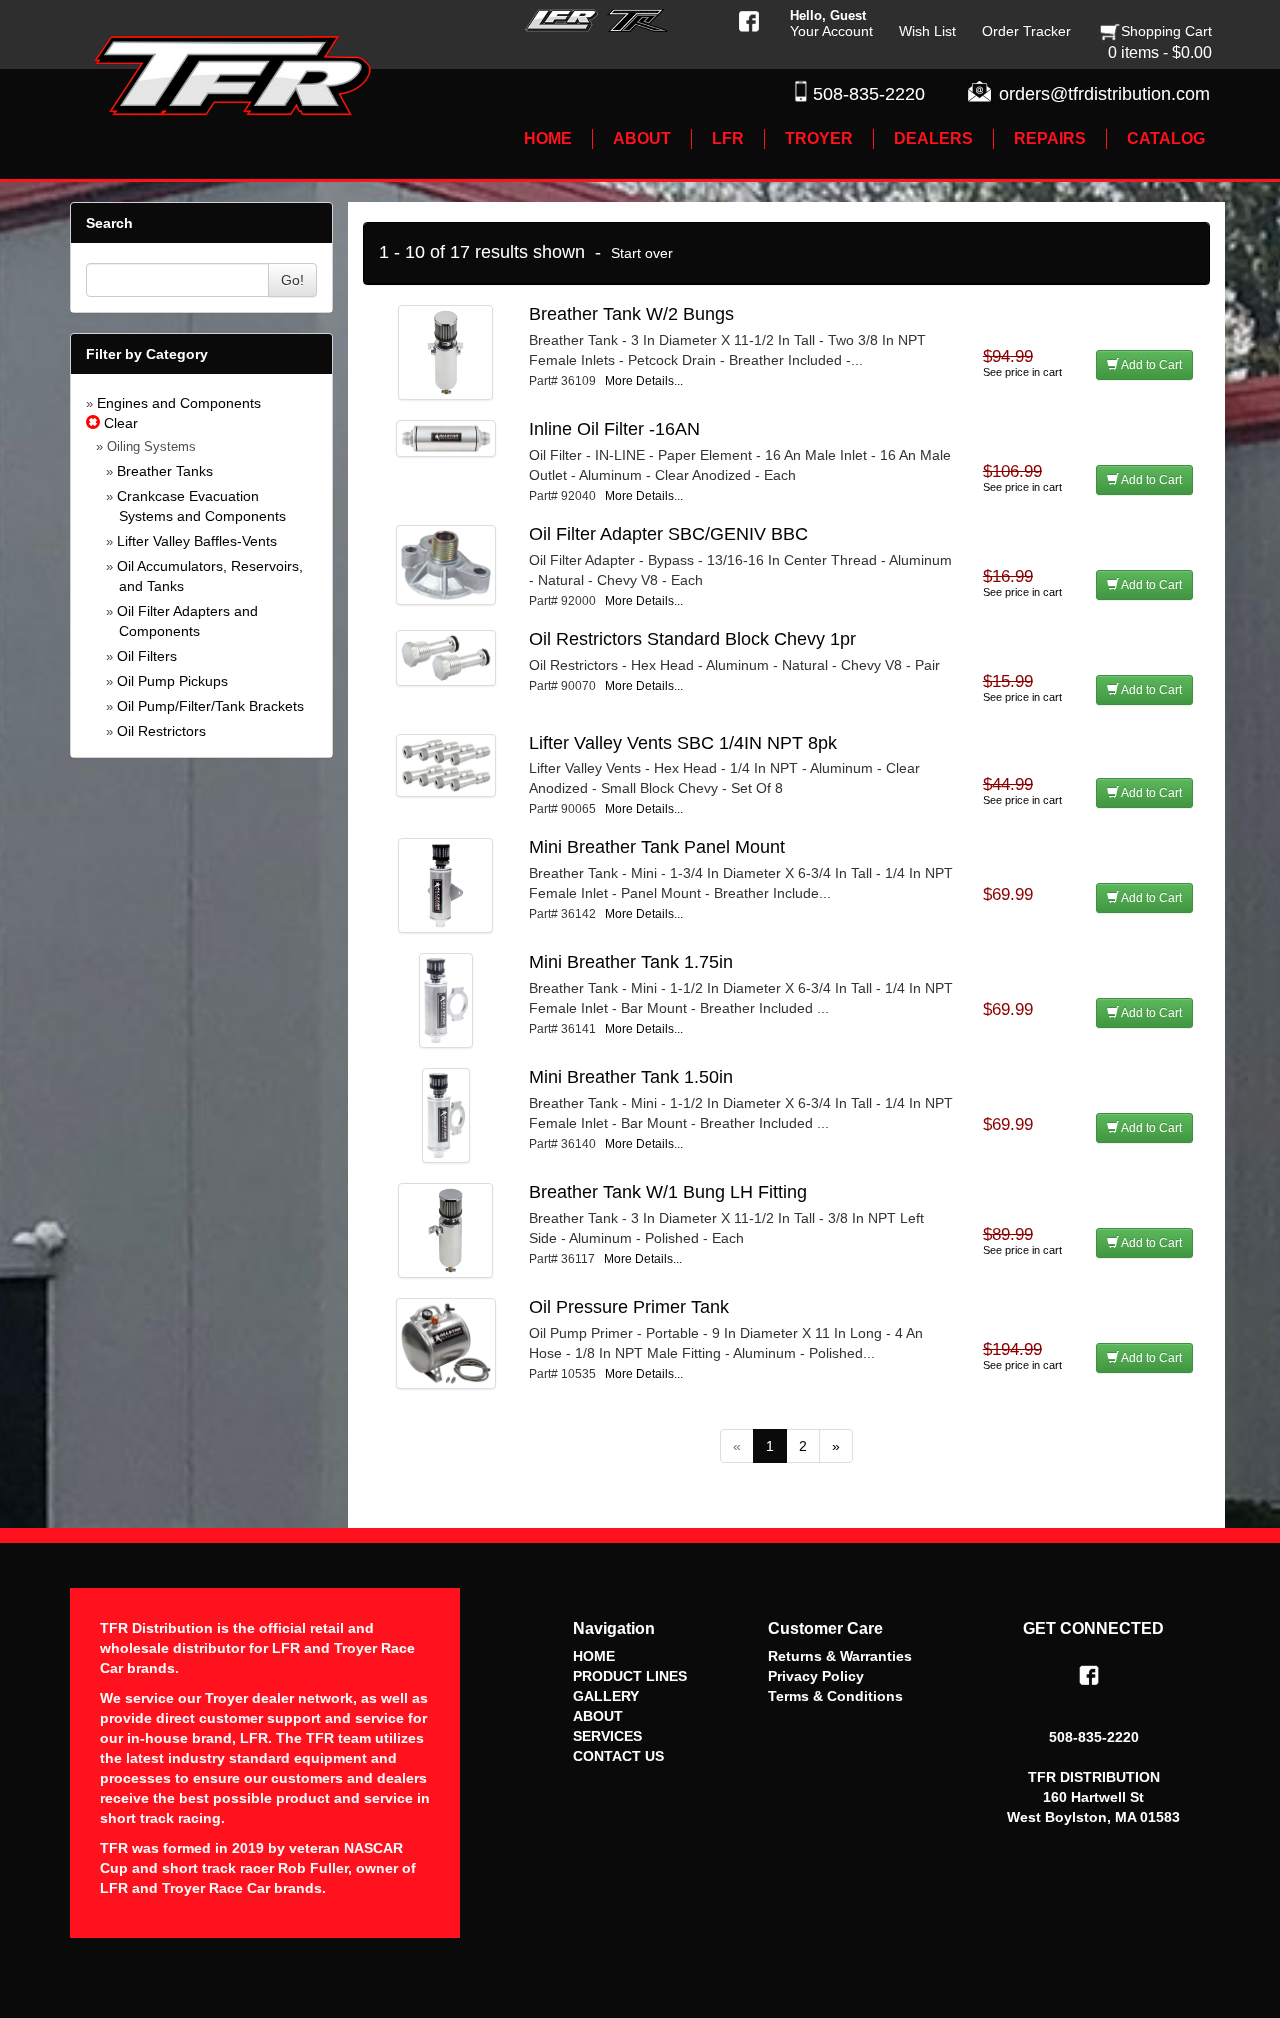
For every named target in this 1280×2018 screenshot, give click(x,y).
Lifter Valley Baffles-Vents (197, 541)
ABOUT (598, 1716)
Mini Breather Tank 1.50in (631, 1077)
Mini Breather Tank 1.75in (631, 962)
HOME (594, 1656)
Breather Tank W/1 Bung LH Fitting (668, 1192)
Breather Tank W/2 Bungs (631, 314)
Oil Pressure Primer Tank (629, 1307)
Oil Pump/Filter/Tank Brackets (210, 706)
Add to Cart (1150, 365)
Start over (642, 253)
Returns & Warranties (840, 1656)
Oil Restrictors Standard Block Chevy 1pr (692, 639)
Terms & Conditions (835, 1696)
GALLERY (606, 1696)
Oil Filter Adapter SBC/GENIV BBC (668, 534)
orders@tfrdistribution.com (1104, 94)
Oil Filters (147, 656)
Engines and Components (179, 403)
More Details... (644, 381)
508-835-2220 (869, 94)
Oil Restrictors (161, 731)
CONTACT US (618, 1756)
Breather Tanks (165, 471)
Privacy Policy (816, 1676)
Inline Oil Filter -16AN (614, 429)
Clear (119, 423)
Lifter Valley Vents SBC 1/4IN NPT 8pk (683, 743)
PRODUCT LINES (630, 1676)
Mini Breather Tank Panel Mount (657, 847)
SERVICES (607, 1736)
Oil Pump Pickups (172, 681)
